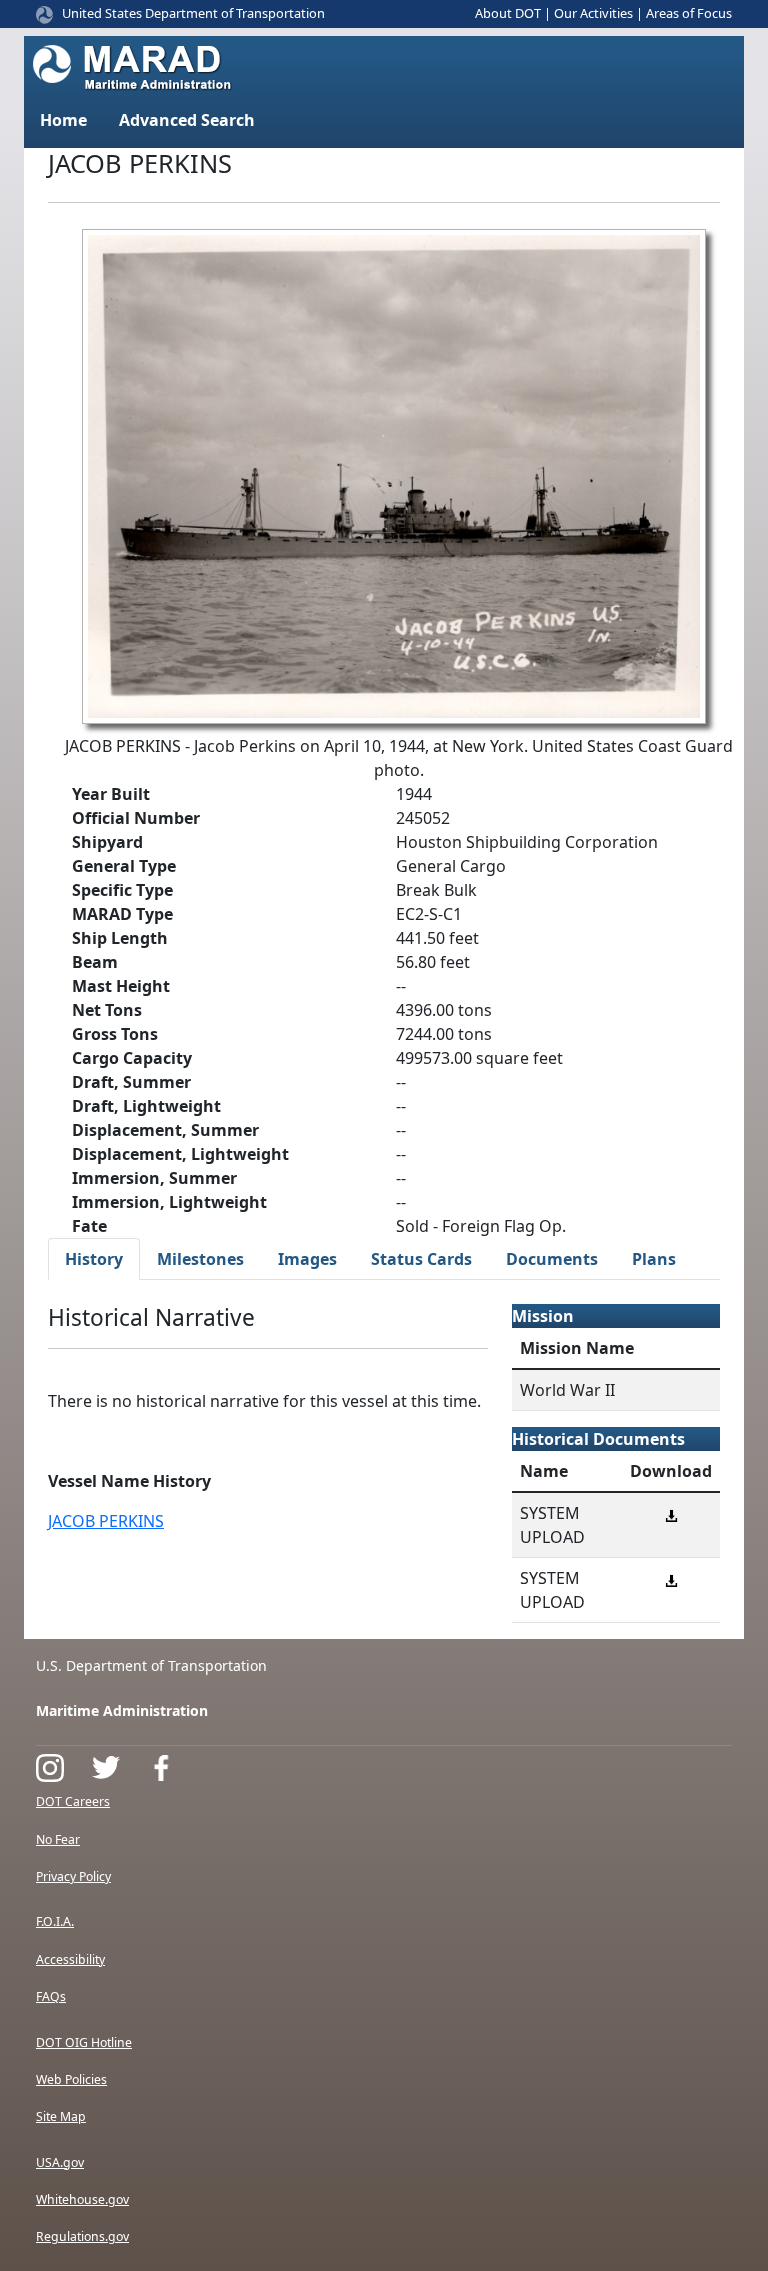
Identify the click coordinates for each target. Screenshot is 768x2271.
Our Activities (593, 13)
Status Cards (421, 1259)
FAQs (51, 1996)
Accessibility (70, 1959)
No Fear (58, 1839)
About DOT (508, 13)
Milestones (200, 1259)
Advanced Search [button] (187, 120)
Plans (654, 1259)
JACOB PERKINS (106, 1521)
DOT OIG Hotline (84, 2042)
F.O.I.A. (55, 1921)
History (94, 1259)
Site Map (61, 2116)
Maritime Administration (122, 1710)
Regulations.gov (82, 2236)
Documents (552, 1259)
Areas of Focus (689, 13)
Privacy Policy (73, 1876)
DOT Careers (73, 1801)
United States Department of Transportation (193, 13)
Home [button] (63, 120)
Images (307, 1259)
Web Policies (71, 2079)
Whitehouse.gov (82, 2199)
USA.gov (60, 2162)
